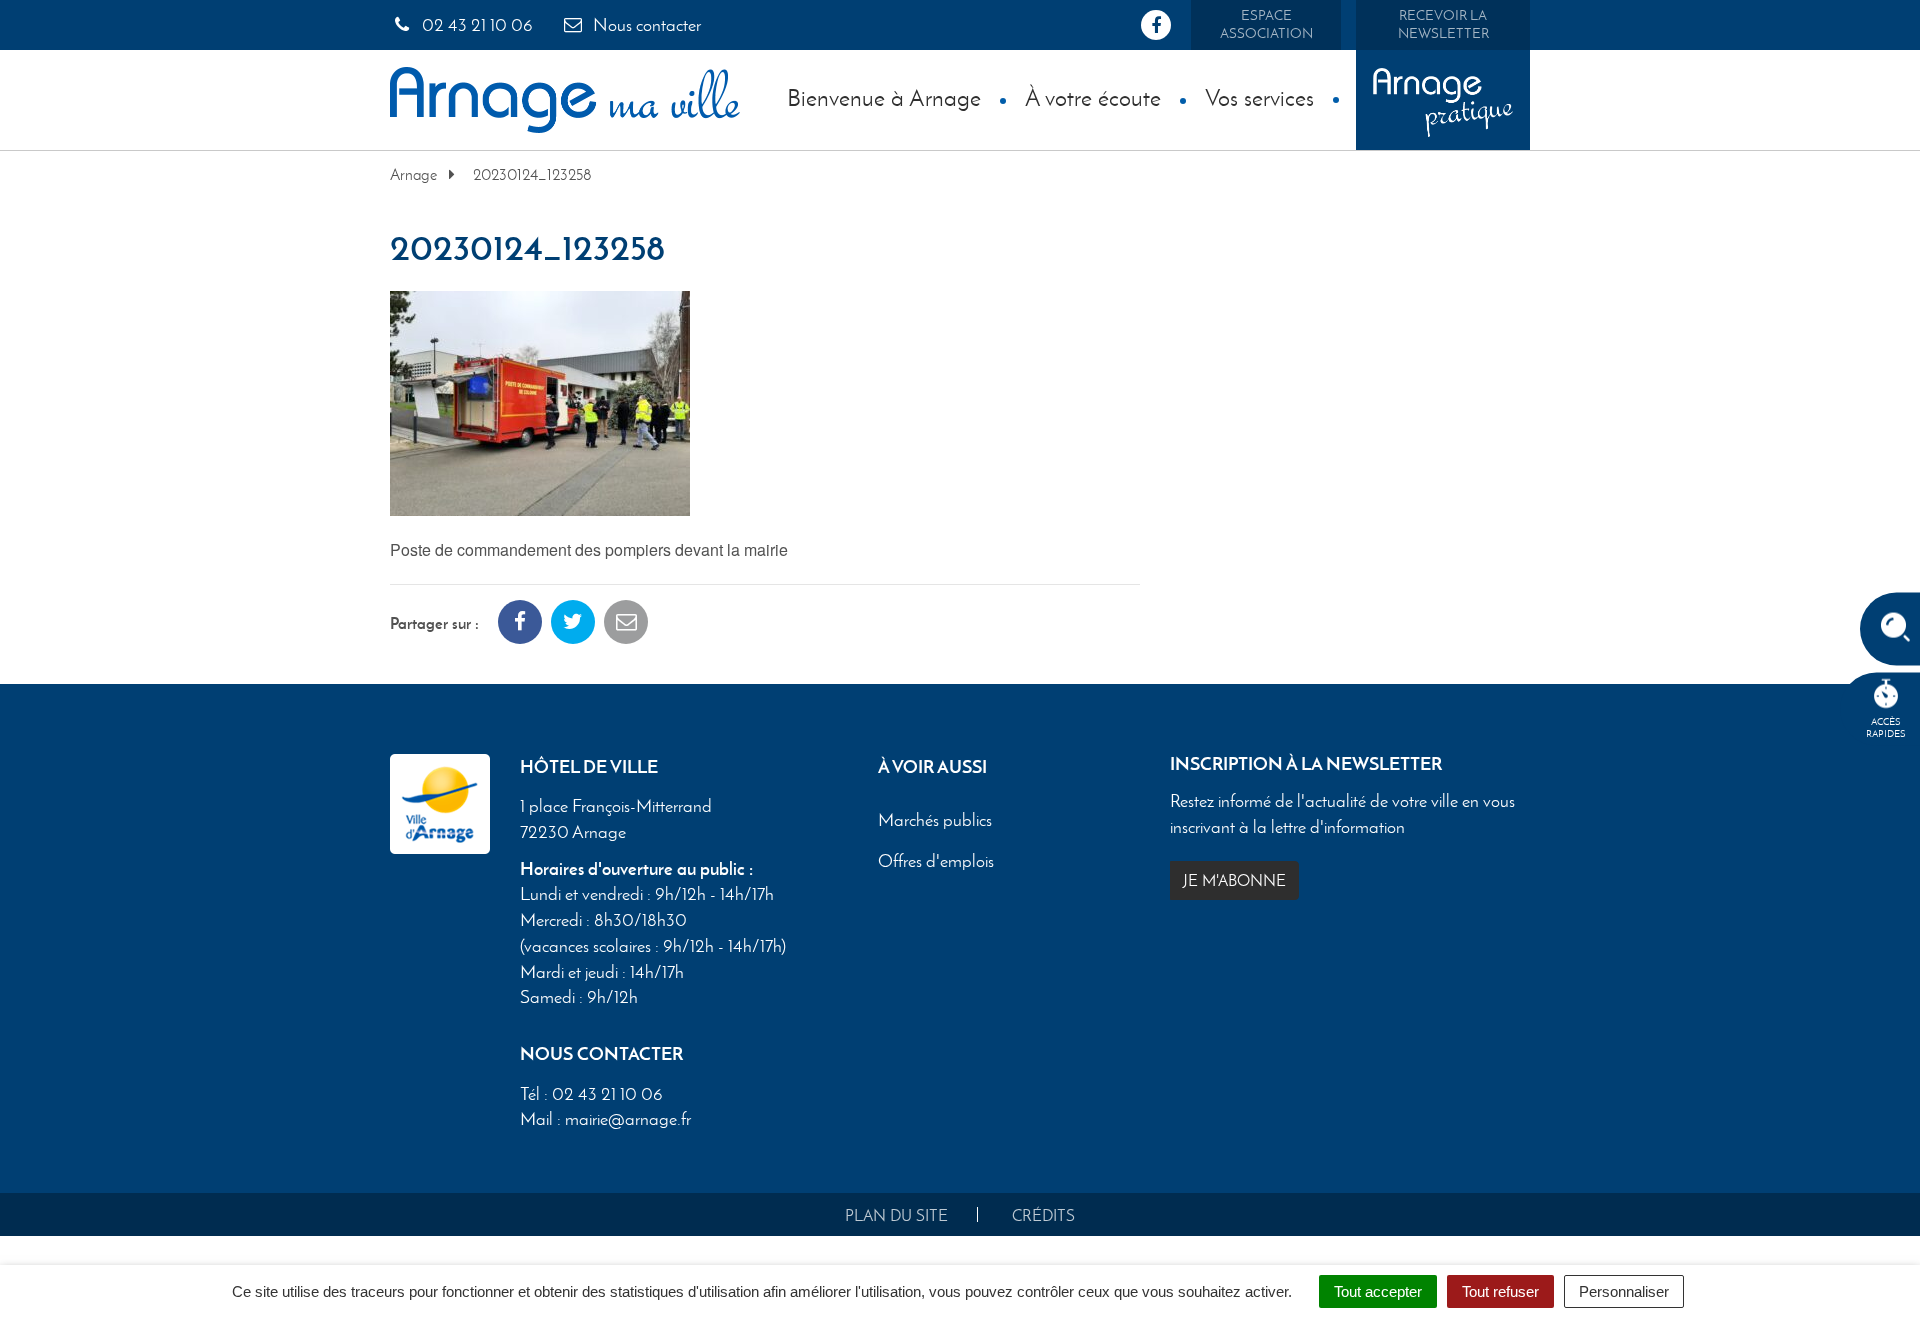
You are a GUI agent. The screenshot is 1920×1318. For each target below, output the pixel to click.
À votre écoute (1093, 97)
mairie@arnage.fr (628, 1119)
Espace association (1266, 24)
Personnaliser (1624, 1291)
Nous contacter (645, 25)
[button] (540, 400)
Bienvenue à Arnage (884, 97)
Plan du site (896, 1215)
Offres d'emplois (936, 862)
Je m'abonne (1234, 880)
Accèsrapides (1886, 727)
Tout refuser (1500, 1291)
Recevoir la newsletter (1443, 24)
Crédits (1043, 1215)
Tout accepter (1378, 1291)
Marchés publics (935, 821)
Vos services (1259, 97)
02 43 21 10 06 (475, 25)
